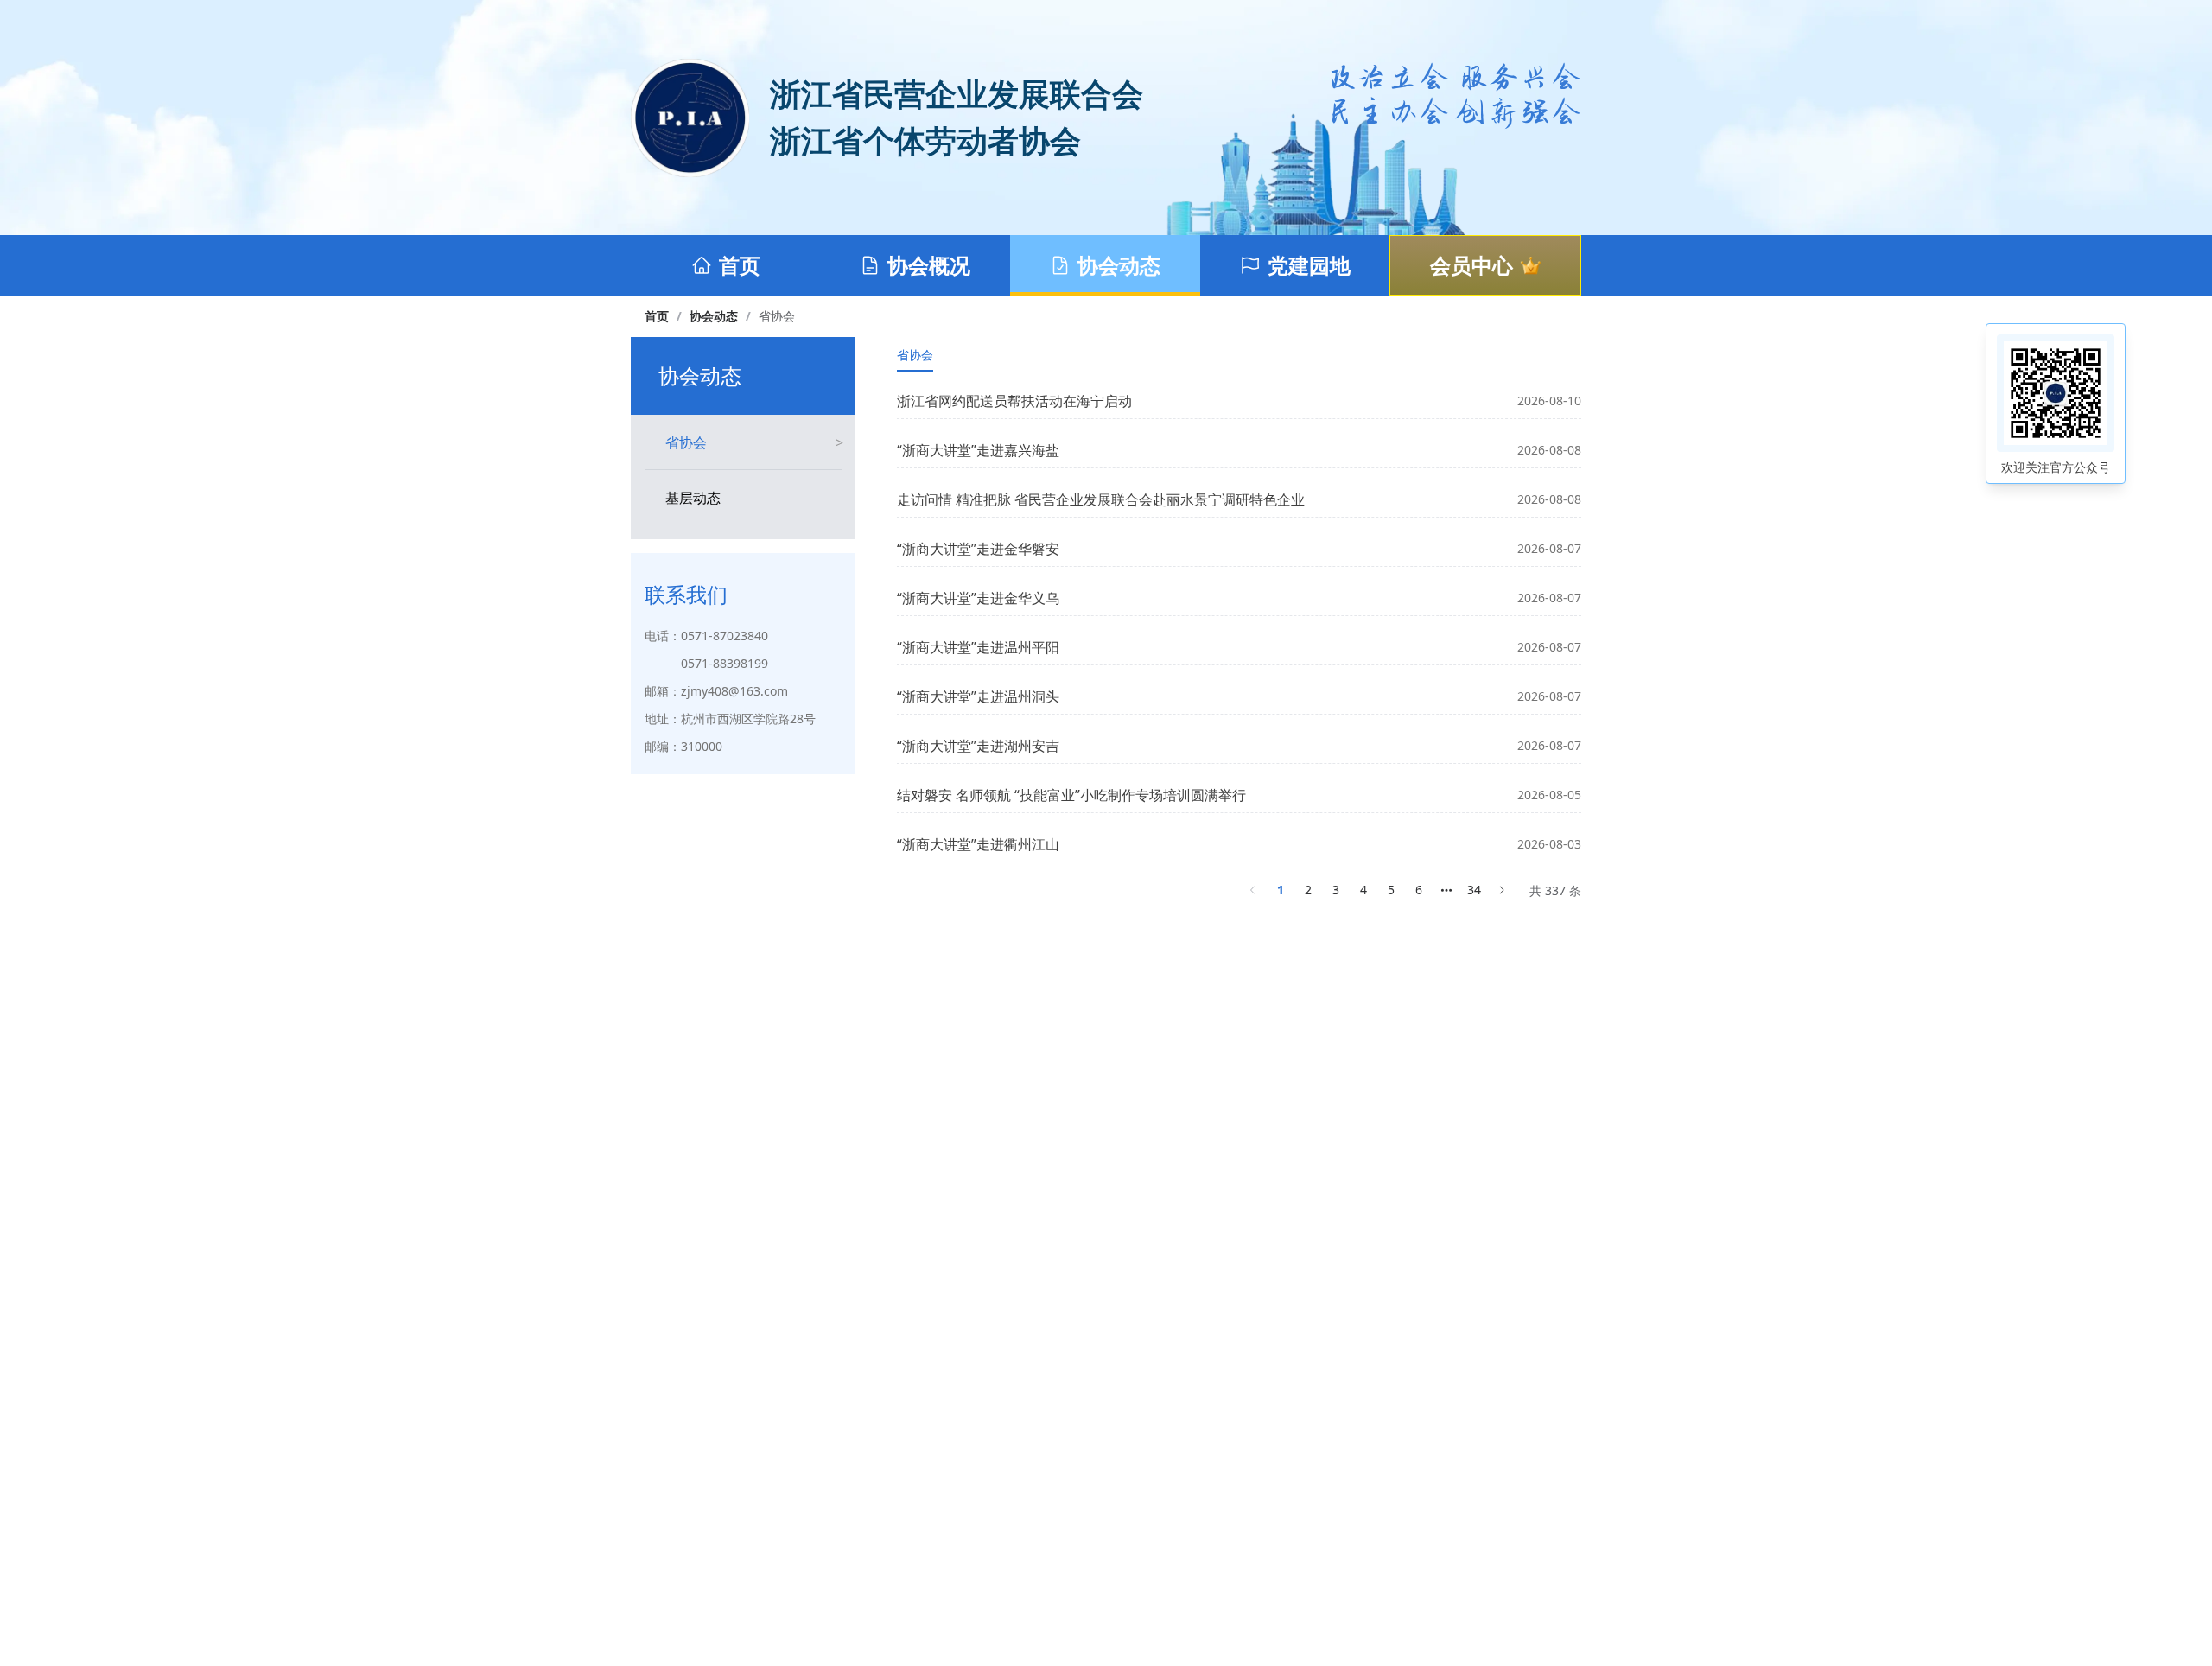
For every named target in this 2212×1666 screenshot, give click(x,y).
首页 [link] (657, 316)
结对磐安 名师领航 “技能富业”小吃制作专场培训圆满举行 (1071, 795)
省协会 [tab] (915, 355)
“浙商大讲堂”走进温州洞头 (978, 696)
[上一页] (1253, 890)
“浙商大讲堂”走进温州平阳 (978, 647)
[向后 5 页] (1446, 890)
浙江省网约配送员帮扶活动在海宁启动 (1014, 401)
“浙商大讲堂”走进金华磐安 (978, 549)
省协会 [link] (777, 316)
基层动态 (693, 498)
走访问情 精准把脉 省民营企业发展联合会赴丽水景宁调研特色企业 (1101, 499)
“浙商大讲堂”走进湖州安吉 (978, 746)
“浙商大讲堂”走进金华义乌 (978, 598)
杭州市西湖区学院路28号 (748, 719)
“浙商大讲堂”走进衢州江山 (978, 844)
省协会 (686, 442)
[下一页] (1502, 890)
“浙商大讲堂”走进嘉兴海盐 (978, 450)
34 (1474, 890)
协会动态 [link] (714, 316)
